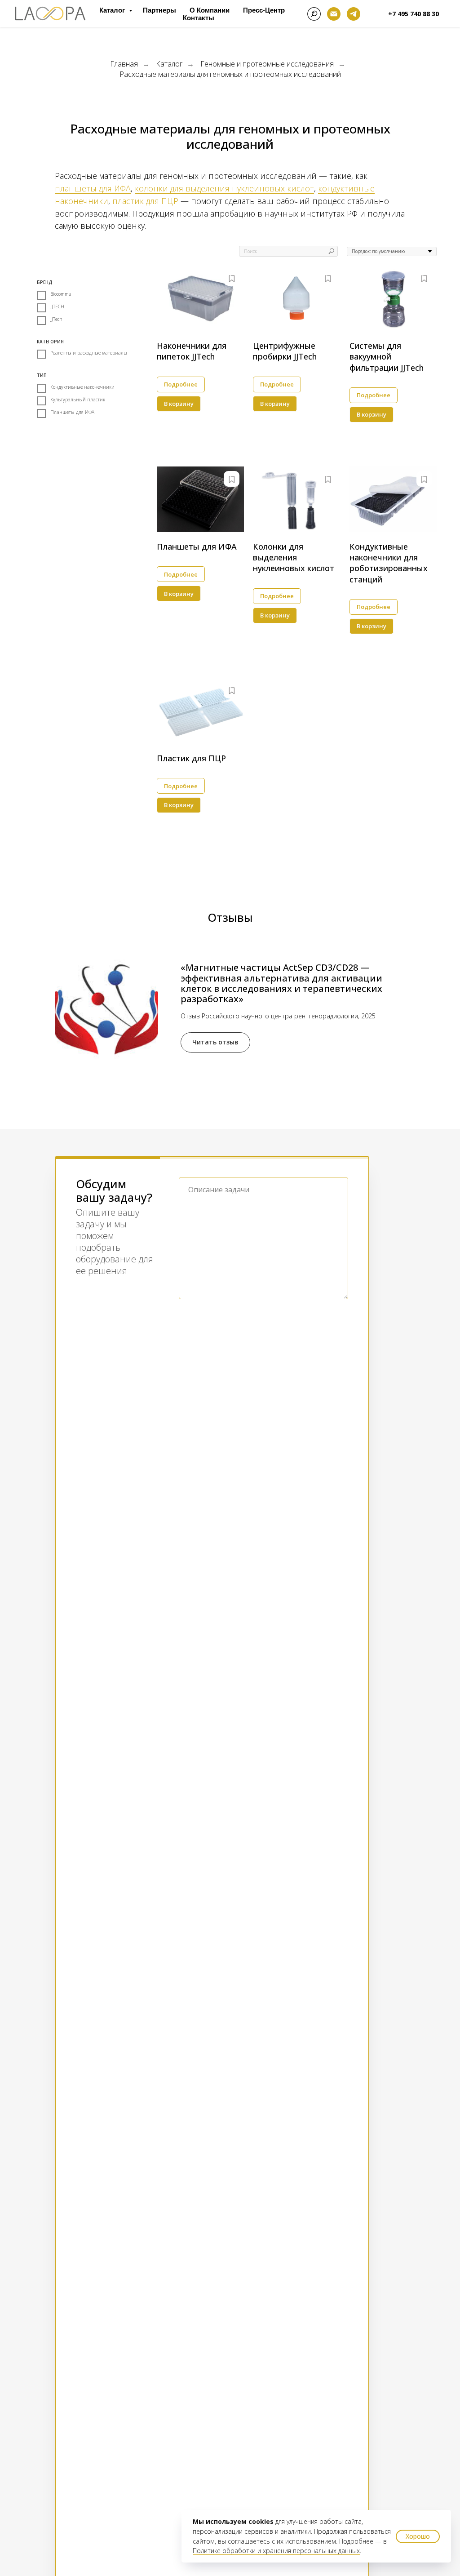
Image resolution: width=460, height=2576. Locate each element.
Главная (124, 64)
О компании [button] (210, 10)
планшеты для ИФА (93, 188)
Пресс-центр (264, 10)
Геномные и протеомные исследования (267, 64)
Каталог (113, 10)
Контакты (199, 18)
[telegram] (354, 14)
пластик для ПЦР (145, 201)
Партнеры (159, 10)
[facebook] (314, 14)
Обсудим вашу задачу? (114, 1191)
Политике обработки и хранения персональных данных (276, 2551)
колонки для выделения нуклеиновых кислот (224, 188)
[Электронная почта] (334, 14)
